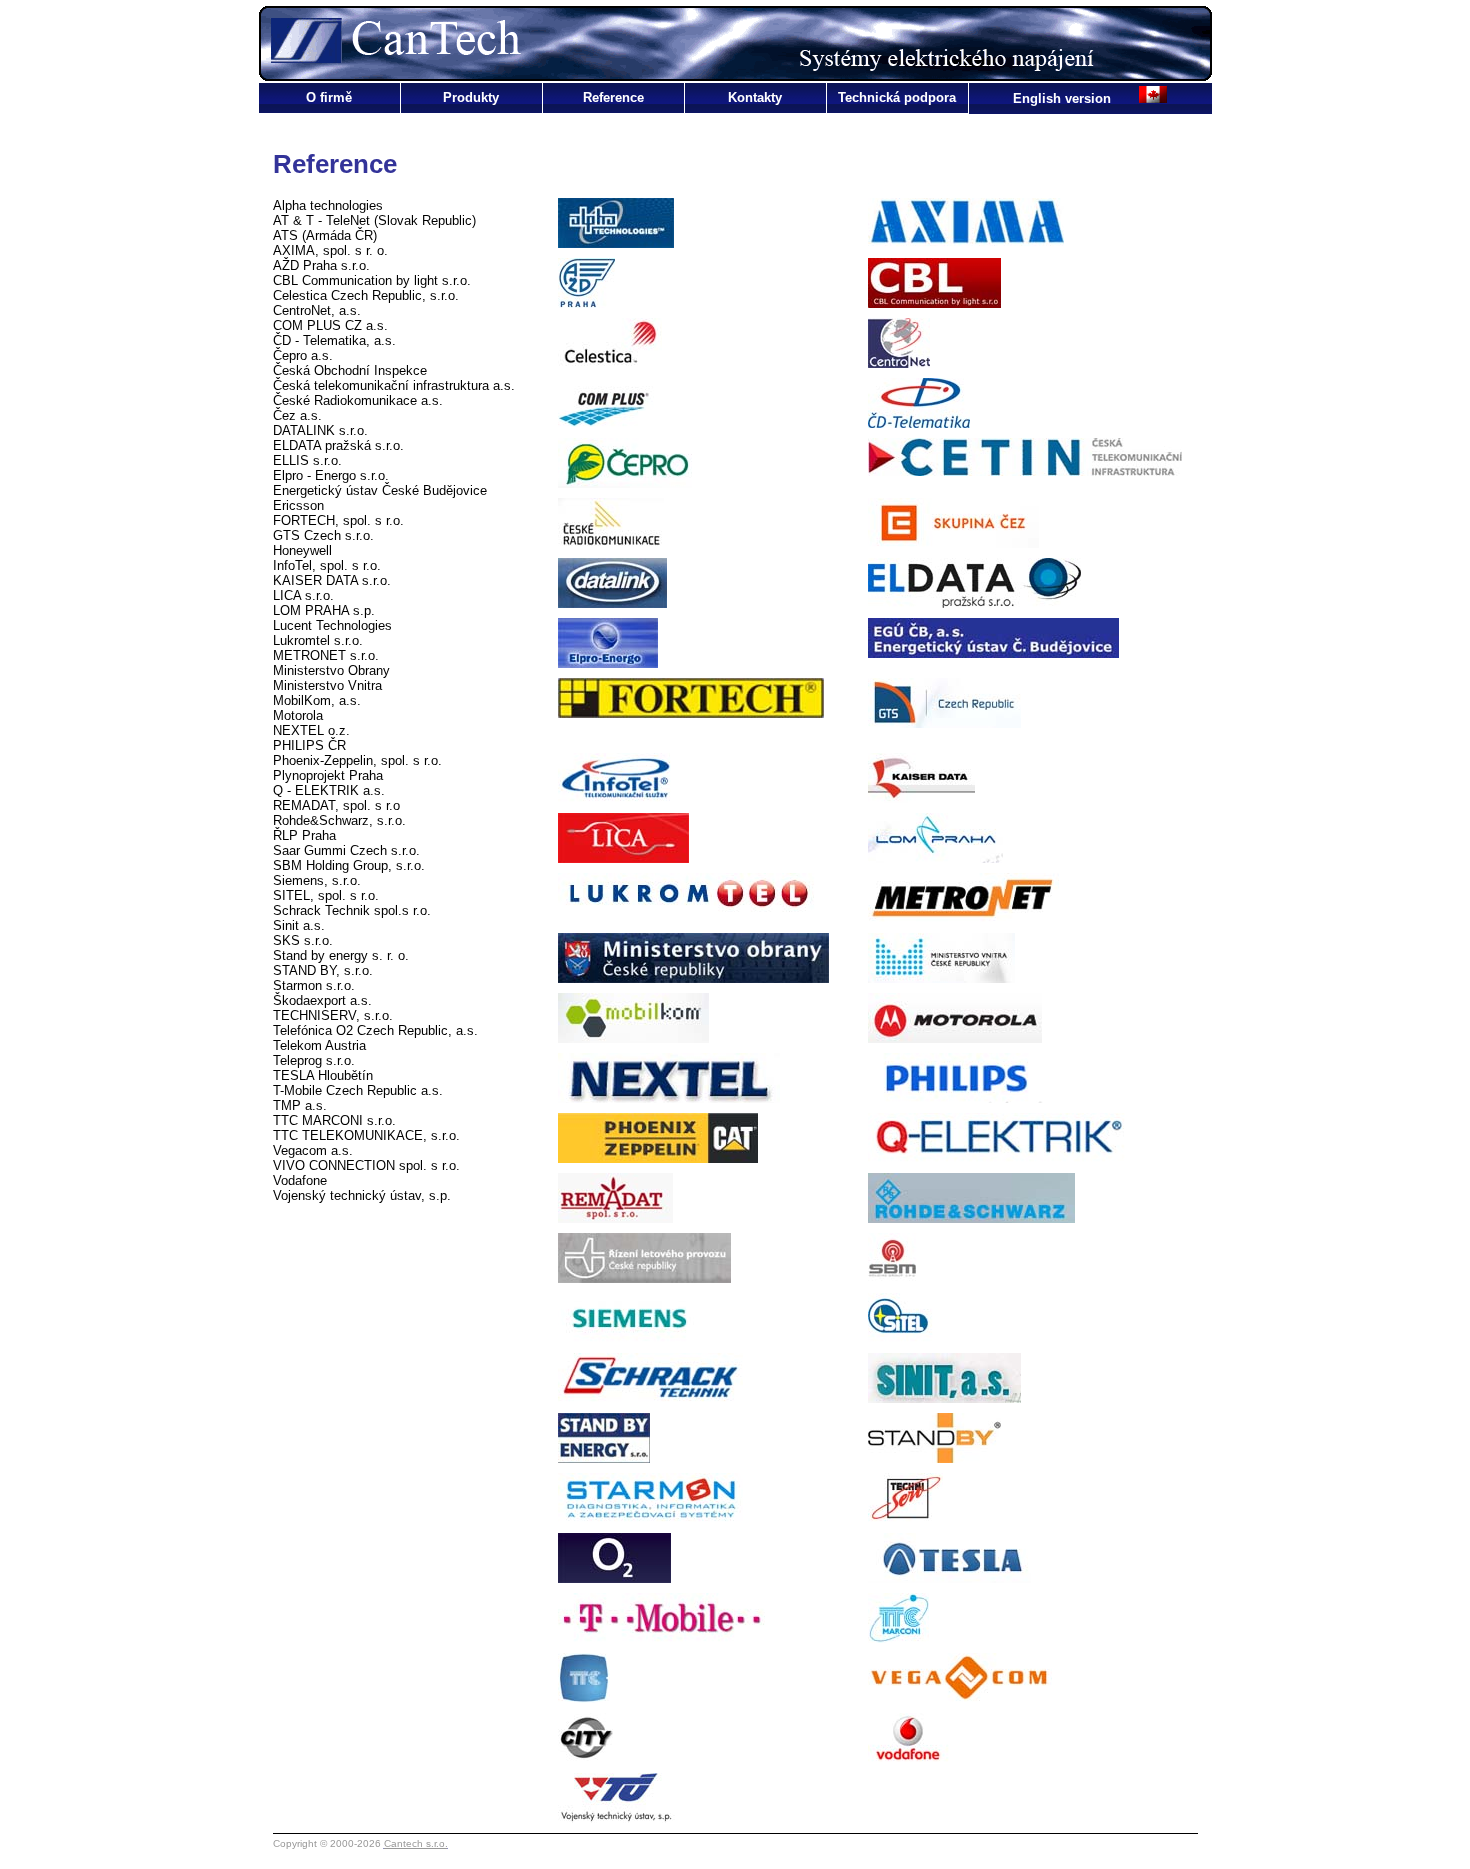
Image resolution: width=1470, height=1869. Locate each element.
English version (1064, 98)
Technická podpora (897, 97)
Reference (613, 97)
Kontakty (755, 97)
